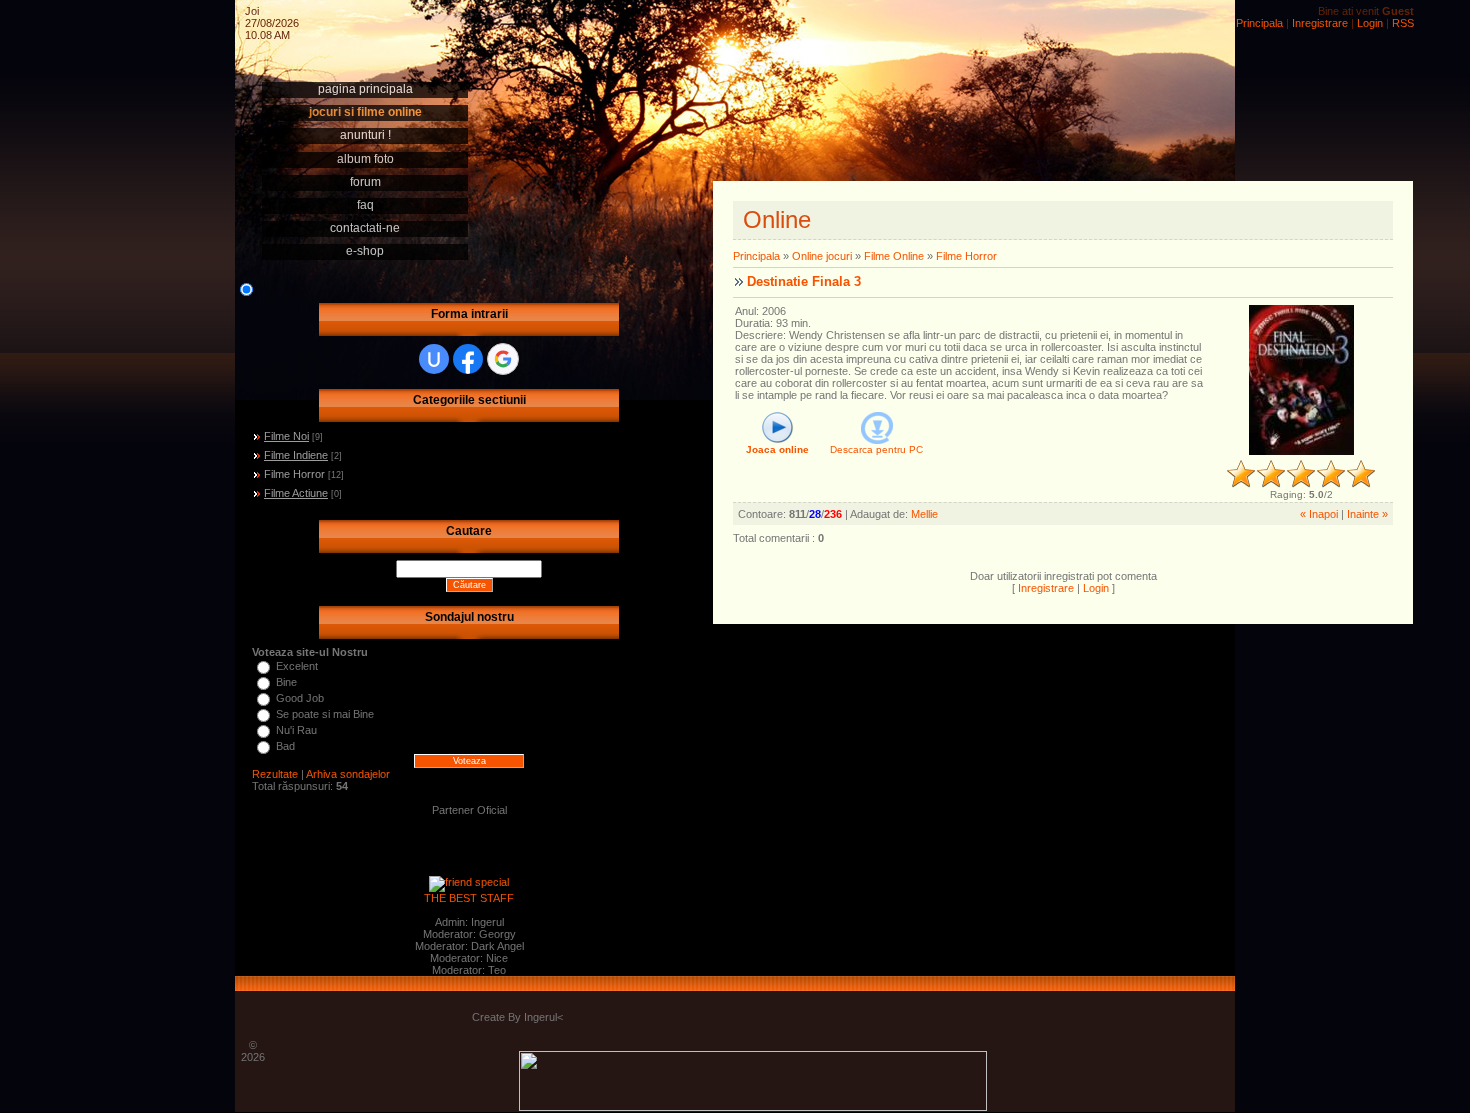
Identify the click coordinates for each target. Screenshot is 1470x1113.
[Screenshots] (1301, 380)
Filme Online (894, 256)
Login (1370, 23)
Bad (285, 746)
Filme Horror (294, 474)
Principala (1259, 23)
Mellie (924, 514)
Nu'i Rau (296, 730)
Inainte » (1367, 514)
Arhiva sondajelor (348, 774)
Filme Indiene (296, 455)
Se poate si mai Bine (325, 714)
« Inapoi (1319, 514)
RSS (1403, 23)
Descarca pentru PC (876, 449)
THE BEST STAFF (469, 898)
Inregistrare (1320, 23)
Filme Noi (286, 436)
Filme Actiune (296, 493)
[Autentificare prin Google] (503, 359)
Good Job (300, 698)
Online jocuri (822, 256)
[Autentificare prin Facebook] (468, 359)
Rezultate (275, 774)
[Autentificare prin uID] (434, 359)
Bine (286, 682)
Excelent (297, 666)
